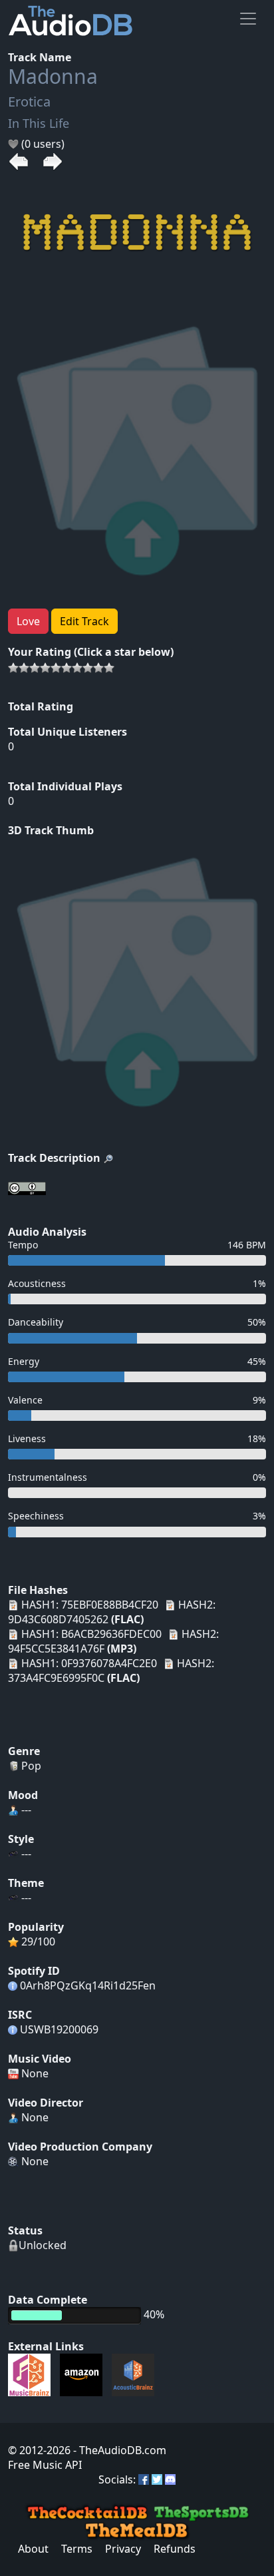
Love (28, 621)
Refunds (175, 2549)
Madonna (53, 76)
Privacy (123, 2549)
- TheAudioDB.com (118, 2450)
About (33, 2549)
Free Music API (45, 2465)
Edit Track (84, 621)
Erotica (29, 102)
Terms (77, 2549)
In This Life (39, 123)
